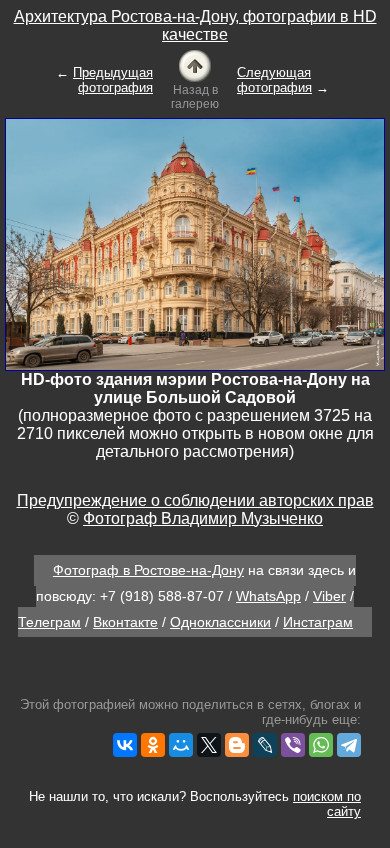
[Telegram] (349, 745)
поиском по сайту (327, 804)
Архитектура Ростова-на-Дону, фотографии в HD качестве (195, 25)
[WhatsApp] (321, 745)
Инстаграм (318, 622)
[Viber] (293, 745)
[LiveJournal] (265, 745)
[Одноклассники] (153, 745)
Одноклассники (220, 622)
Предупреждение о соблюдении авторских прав (195, 500)
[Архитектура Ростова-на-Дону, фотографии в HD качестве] (195, 64)
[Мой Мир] (181, 745)
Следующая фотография (274, 80)
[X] (209, 745)
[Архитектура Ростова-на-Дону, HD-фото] (195, 243)
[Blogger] (237, 745)
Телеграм (49, 622)
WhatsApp (268, 596)
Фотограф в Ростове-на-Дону (148, 570)
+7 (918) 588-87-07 (162, 596)
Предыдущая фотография (113, 80)
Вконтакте (125, 622)
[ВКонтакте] (125, 745)
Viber (329, 596)
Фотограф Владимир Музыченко (203, 518)
